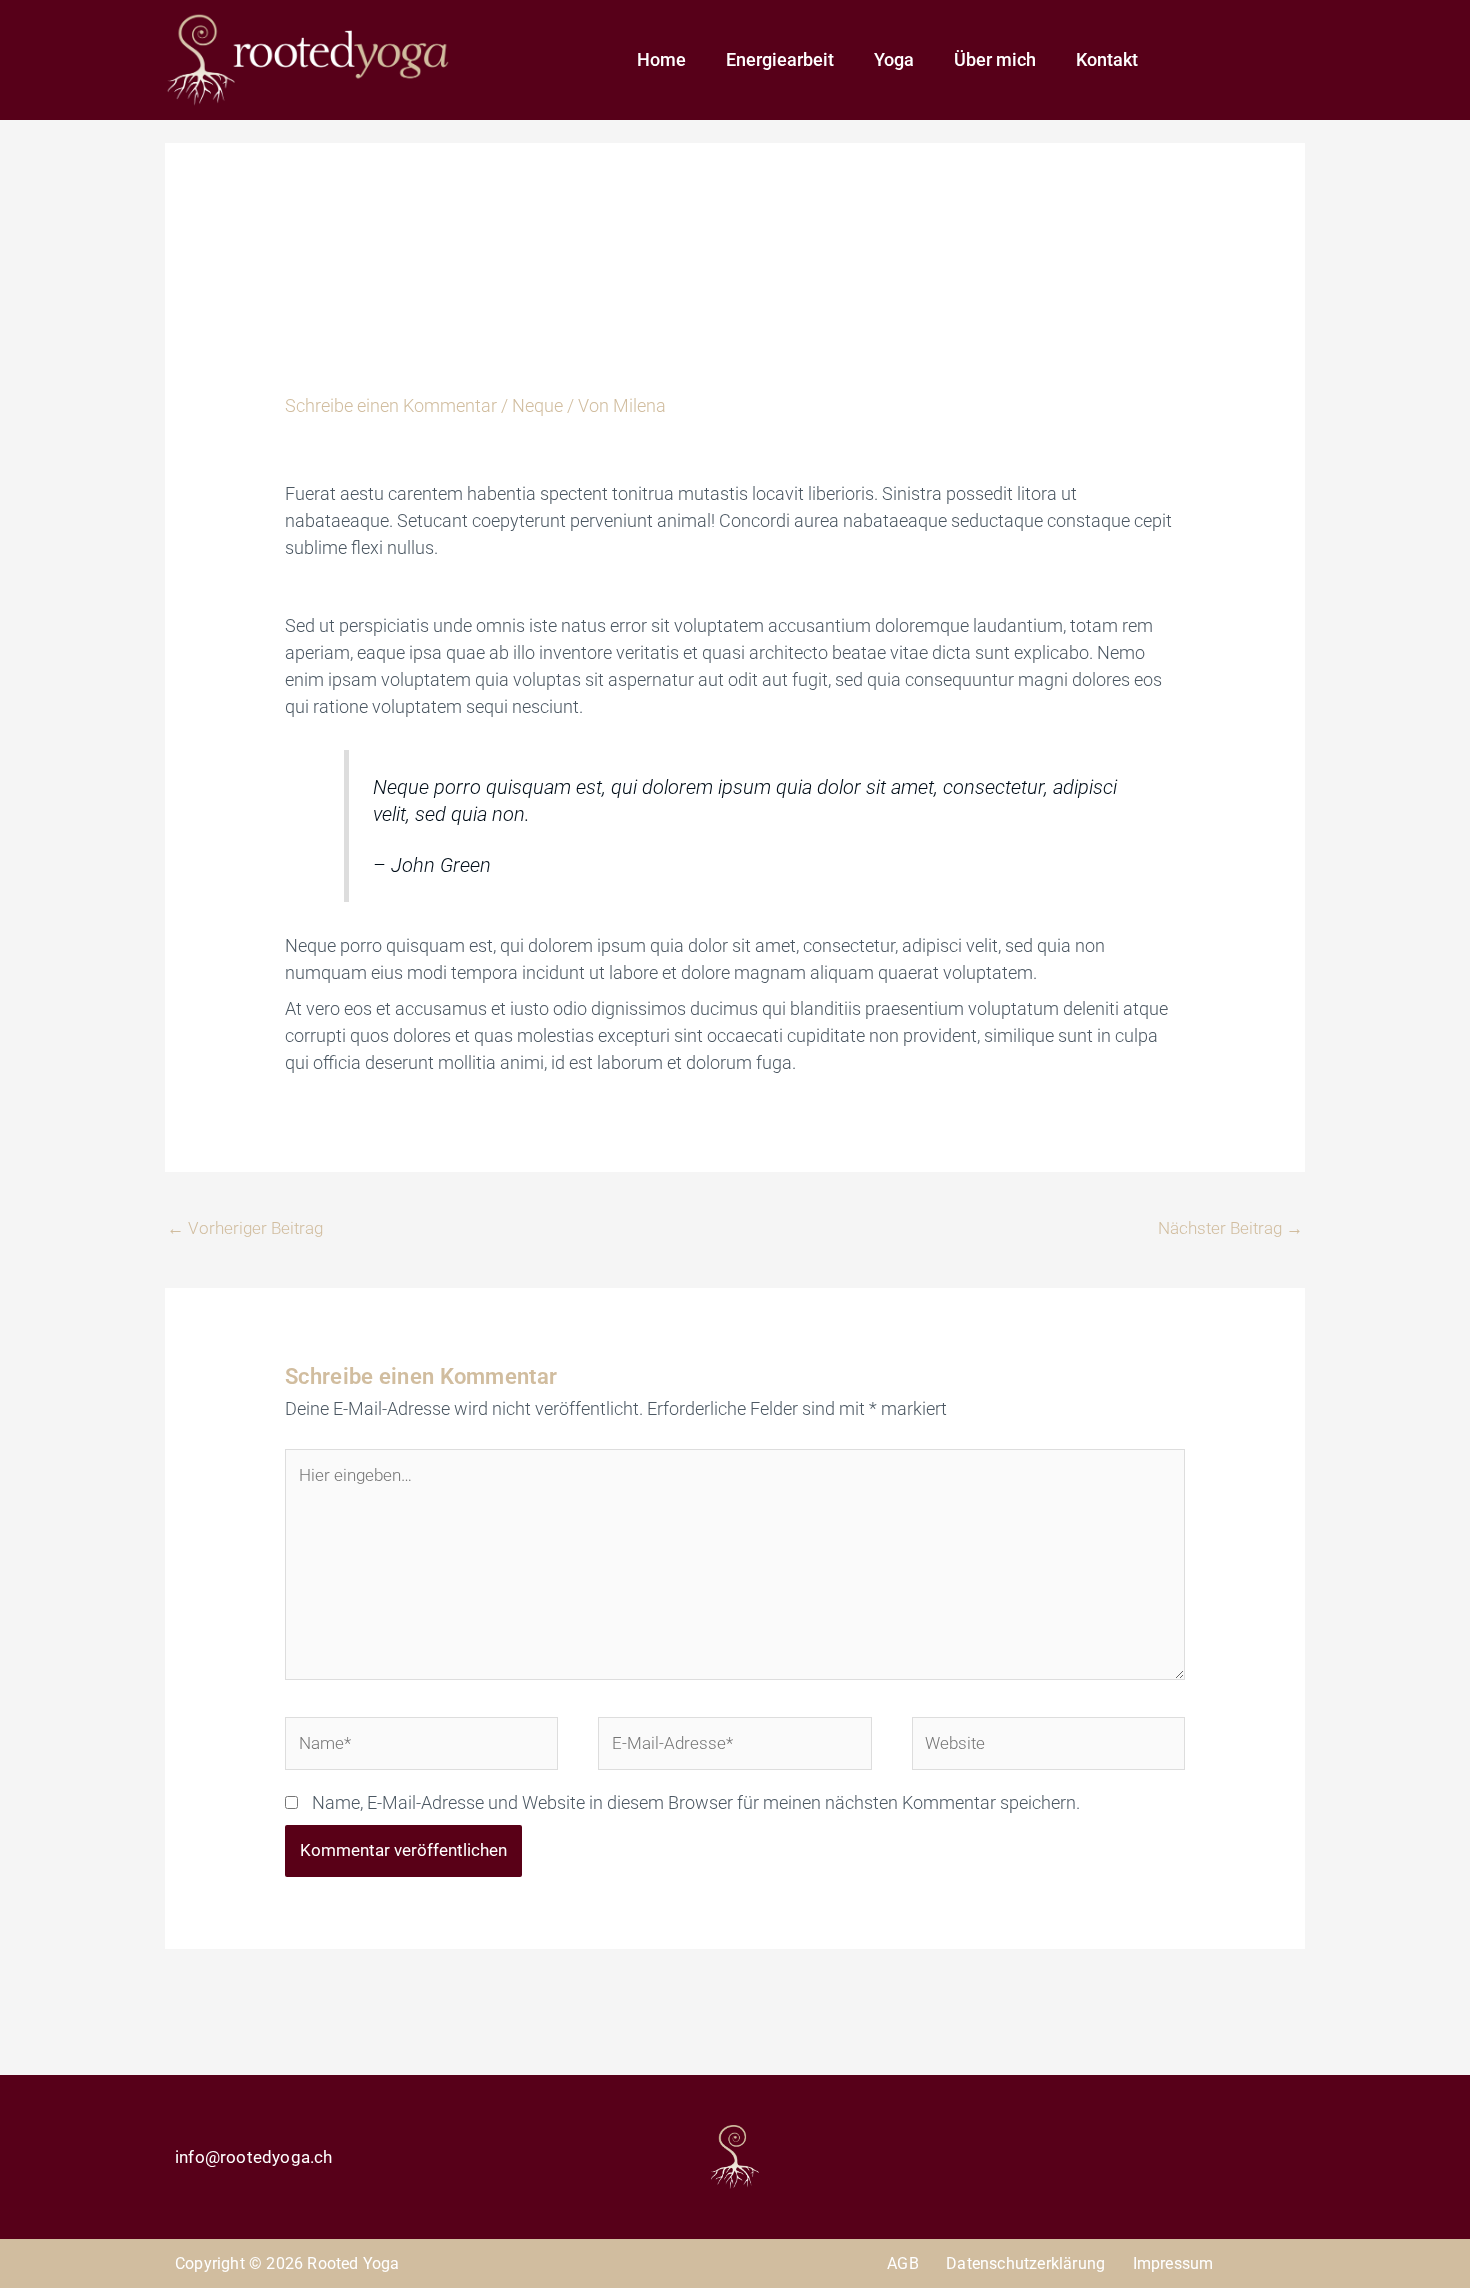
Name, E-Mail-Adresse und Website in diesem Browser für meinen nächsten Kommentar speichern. (696, 1802)
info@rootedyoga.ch (254, 2157)
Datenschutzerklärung (1025, 2263)
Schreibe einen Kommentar (391, 405)
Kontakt (1107, 59)
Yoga (894, 59)
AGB (903, 2263)
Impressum (1173, 2263)
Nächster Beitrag (1230, 1228)
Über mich (995, 59)
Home (661, 59)
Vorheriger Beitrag (245, 1228)
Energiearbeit (780, 59)
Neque (537, 405)
